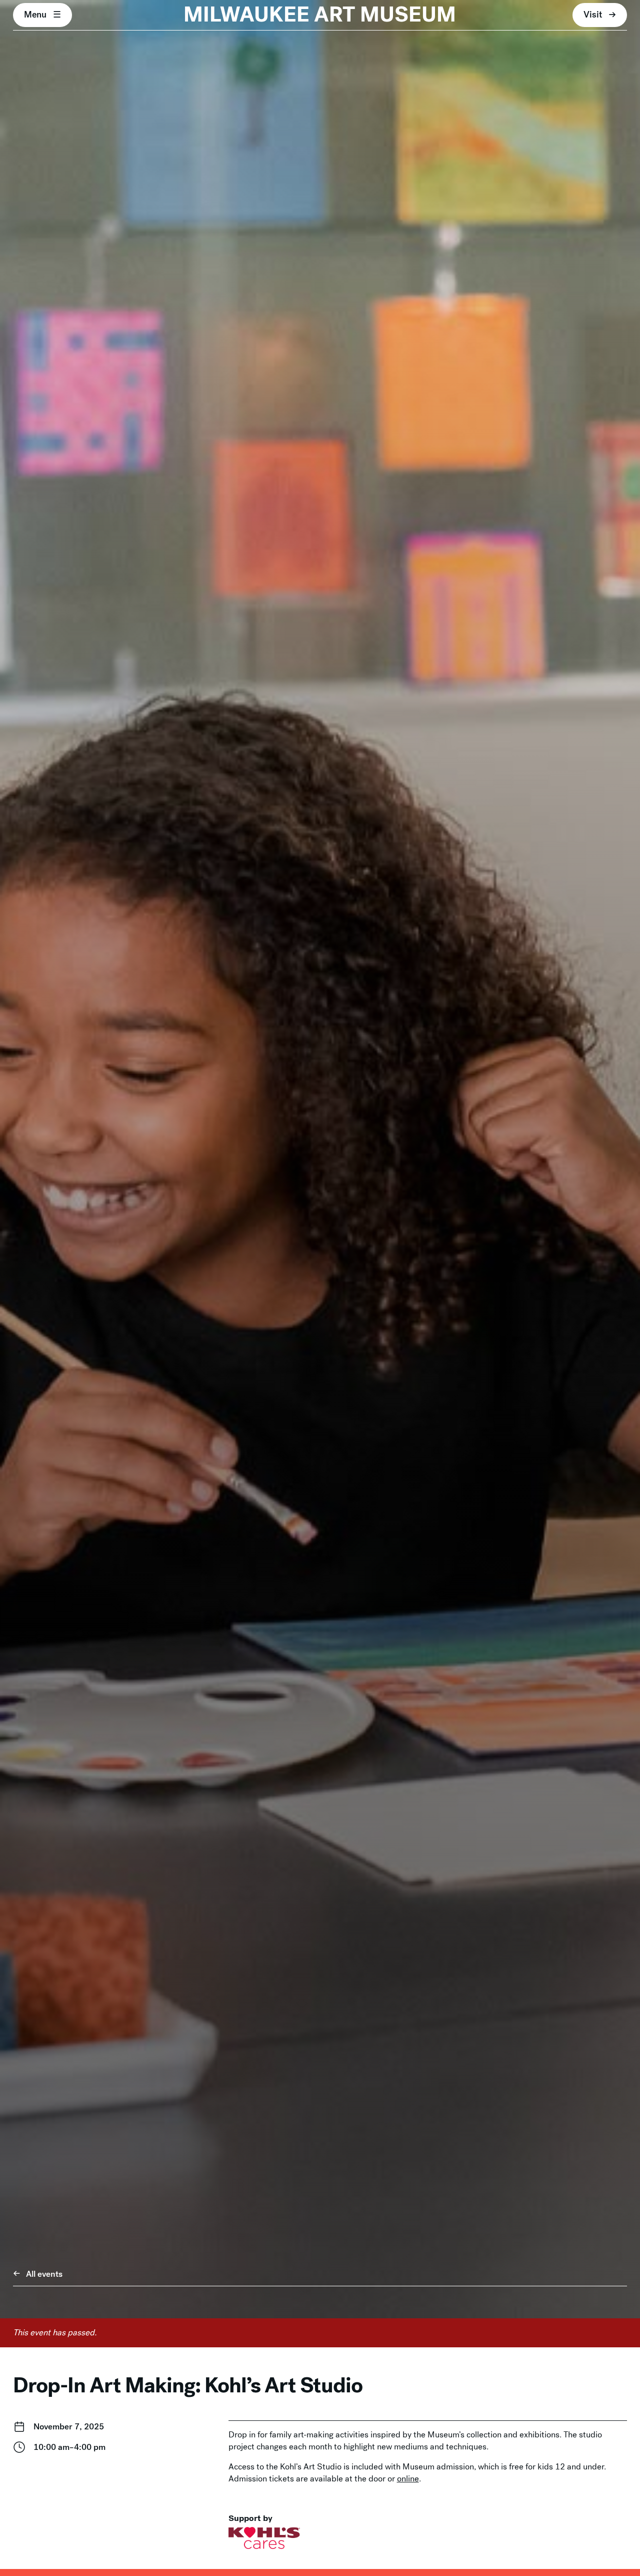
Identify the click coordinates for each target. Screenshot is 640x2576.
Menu (35, 15)
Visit (593, 15)
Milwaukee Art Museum (320, 15)
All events (44, 2274)
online (408, 2479)
